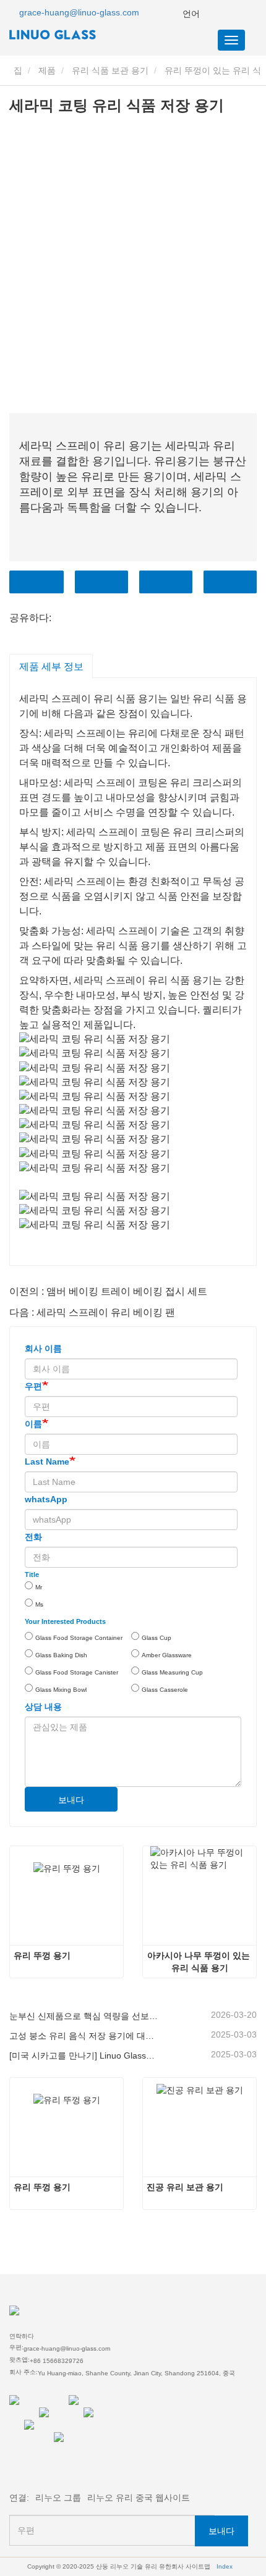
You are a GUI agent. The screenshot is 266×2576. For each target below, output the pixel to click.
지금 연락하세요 (36, 582)
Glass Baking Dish (61, 1655)
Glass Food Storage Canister (77, 1672)
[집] (71, 35)
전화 (166, 582)
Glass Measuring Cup (172, 1672)
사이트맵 (198, 2566)
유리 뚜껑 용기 (42, 1955)
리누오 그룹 (58, 2498)
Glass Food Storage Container (79, 1638)
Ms (39, 1604)
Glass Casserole (165, 1690)
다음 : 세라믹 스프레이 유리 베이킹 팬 (92, 1312)
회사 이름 (43, 1349)
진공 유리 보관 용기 (185, 2187)
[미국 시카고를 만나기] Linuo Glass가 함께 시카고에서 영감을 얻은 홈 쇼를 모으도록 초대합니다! (84, 2055)
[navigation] (231, 40)
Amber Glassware (167, 1655)
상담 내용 (43, 1707)
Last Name (47, 1462)
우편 (33, 1386)
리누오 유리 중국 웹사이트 (139, 2498)
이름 (33, 1424)
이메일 (101, 582)
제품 (47, 70)
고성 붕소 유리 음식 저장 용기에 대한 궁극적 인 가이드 (84, 2036)
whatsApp (46, 1499)
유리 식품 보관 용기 (110, 70)
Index (225, 2566)
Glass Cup (157, 1638)
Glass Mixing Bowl (61, 1690)
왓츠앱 (230, 582)
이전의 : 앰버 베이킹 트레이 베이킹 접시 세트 (108, 1291)
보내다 (71, 1800)
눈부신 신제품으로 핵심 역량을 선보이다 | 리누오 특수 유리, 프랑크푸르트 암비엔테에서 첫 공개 (84, 2016)
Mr (39, 1587)
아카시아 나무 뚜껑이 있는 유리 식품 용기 (200, 1962)
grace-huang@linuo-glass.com (79, 12)
